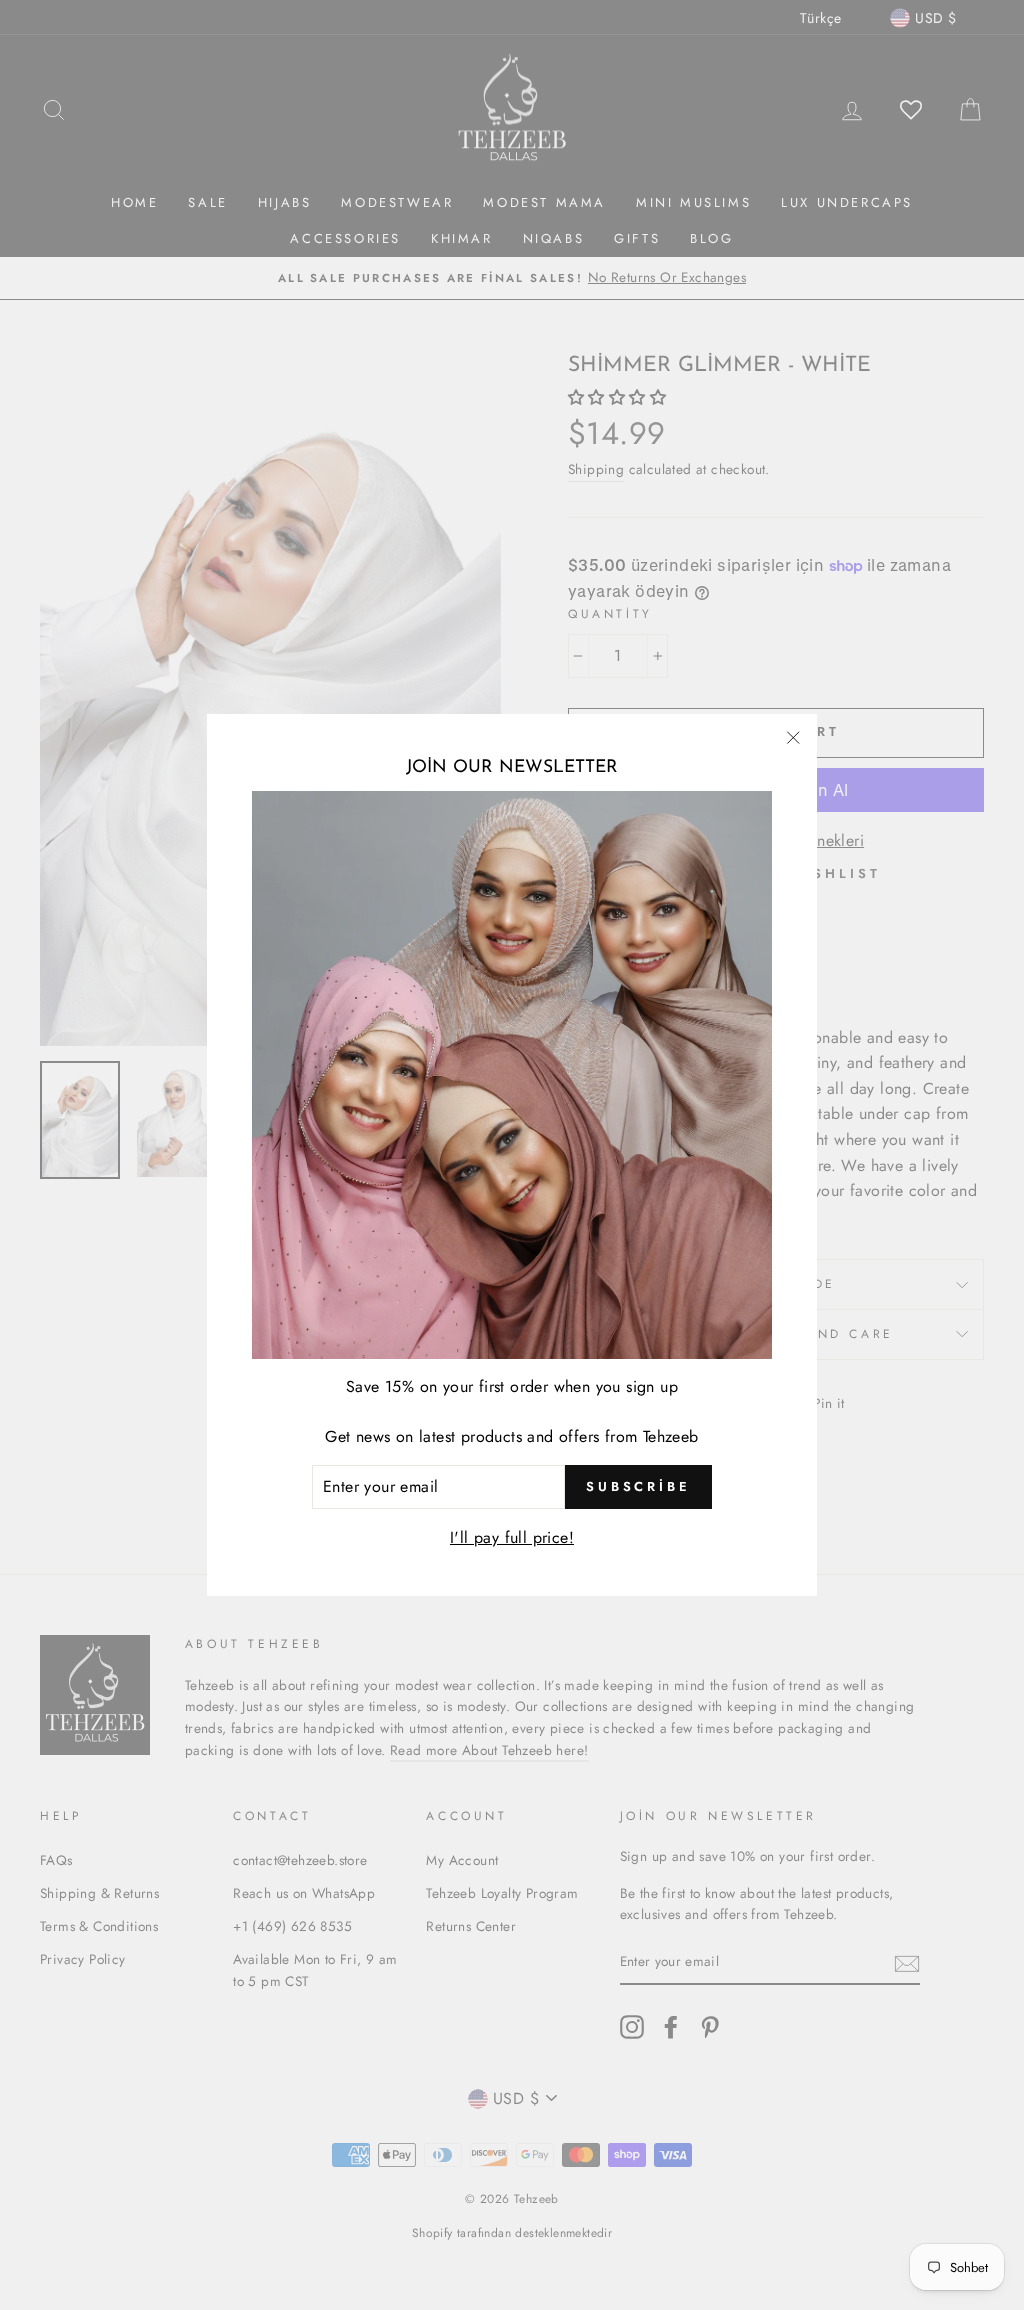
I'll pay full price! (512, 1537)
